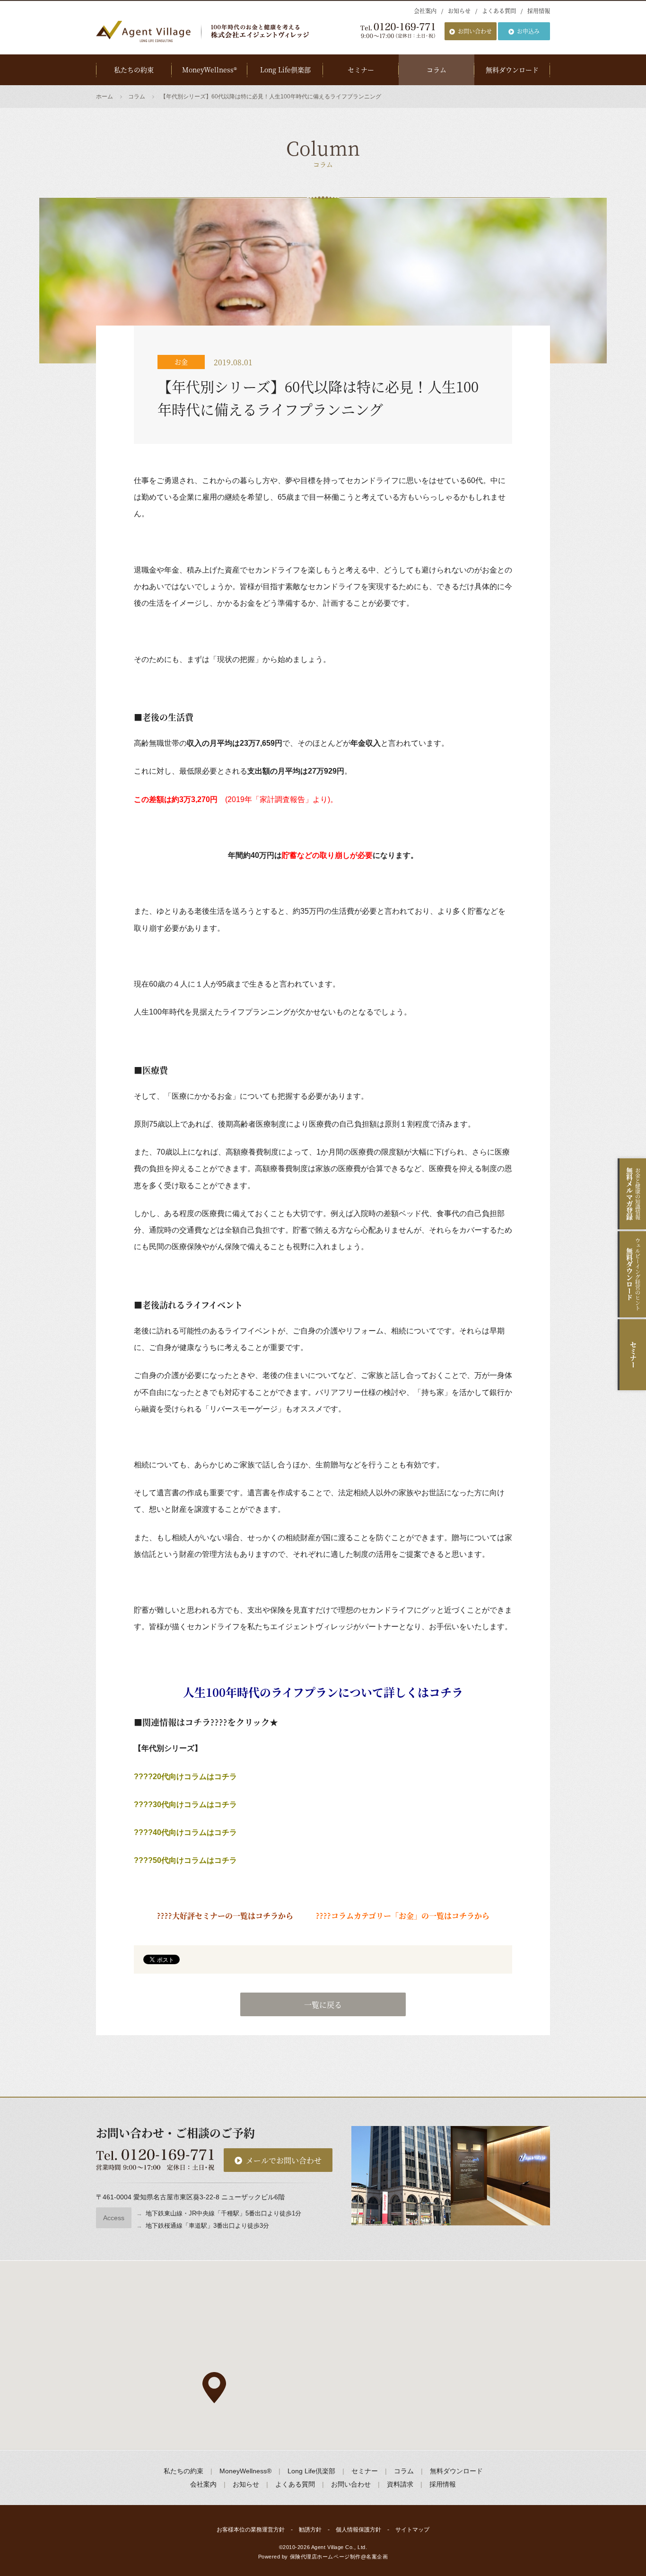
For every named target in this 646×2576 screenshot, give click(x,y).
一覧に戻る (323, 2005)
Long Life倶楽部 (285, 70)
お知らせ (459, 11)
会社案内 (425, 11)
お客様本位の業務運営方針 (251, 2530)
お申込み (528, 31)
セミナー (361, 70)
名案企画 (377, 2557)
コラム (436, 70)
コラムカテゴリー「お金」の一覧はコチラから (410, 1916)
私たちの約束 (134, 70)
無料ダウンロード (512, 70)
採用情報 (539, 11)
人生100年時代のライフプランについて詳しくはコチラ (323, 1692)
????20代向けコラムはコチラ (185, 1777)
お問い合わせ (475, 31)
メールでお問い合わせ (284, 2160)
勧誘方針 (310, 2530)
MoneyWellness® (210, 70)
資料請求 (400, 2484)
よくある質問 (499, 11)
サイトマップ (412, 2530)
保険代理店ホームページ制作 (325, 2557)
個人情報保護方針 (358, 2530)
